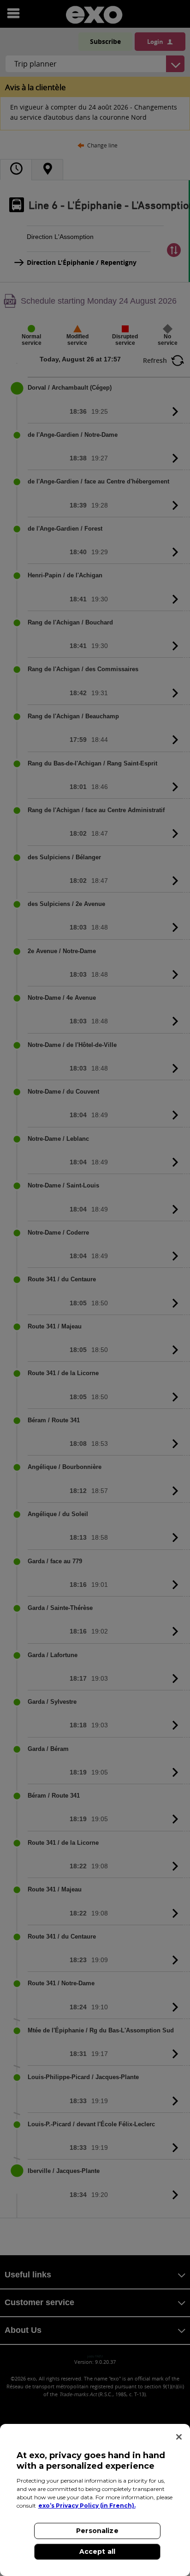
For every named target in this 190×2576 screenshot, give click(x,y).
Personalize (97, 2531)
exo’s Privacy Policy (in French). (87, 2506)
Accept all (97, 2552)
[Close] (179, 2437)
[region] (95, 2500)
